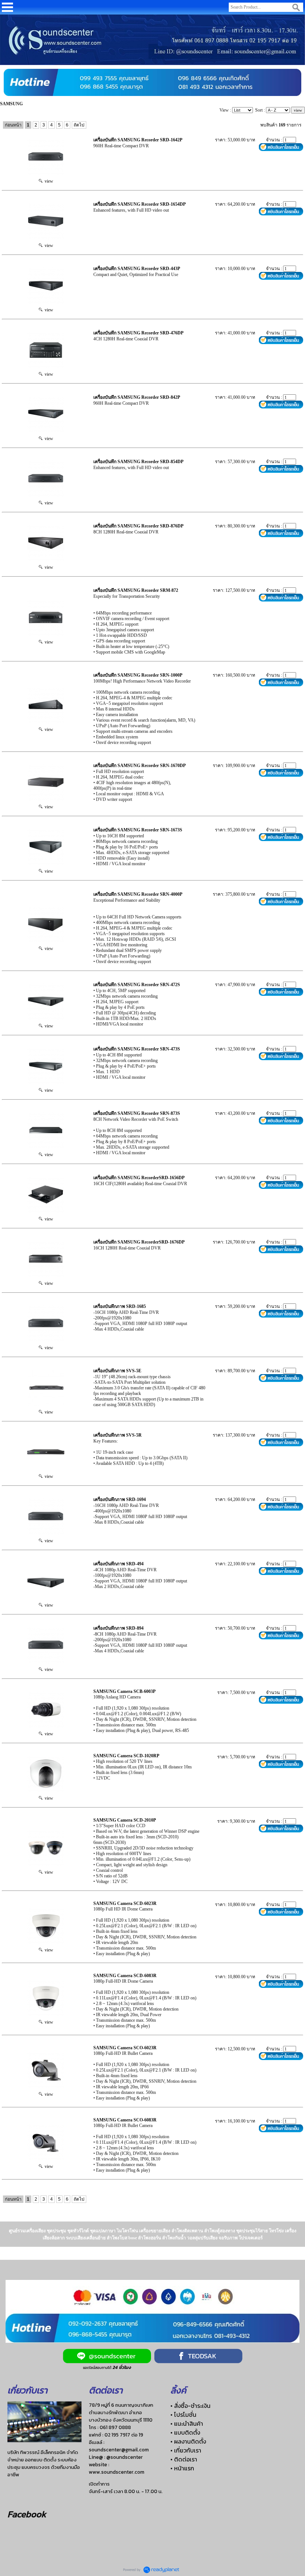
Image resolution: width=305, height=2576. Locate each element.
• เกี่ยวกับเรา (186, 2450)
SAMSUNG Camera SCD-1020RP (126, 1756)
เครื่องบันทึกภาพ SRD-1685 (120, 1306)
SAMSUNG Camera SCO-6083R (125, 2120)
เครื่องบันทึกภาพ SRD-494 (118, 1564)
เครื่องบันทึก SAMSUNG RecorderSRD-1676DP (139, 1242)
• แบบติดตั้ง (185, 2432)
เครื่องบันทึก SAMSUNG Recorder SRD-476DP (138, 333)
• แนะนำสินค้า (187, 2423)
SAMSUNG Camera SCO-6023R (125, 2048)
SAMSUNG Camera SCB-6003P (124, 1691)
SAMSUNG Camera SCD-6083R (125, 1976)
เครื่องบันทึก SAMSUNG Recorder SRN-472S (137, 985)
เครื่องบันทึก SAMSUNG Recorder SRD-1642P (138, 140)
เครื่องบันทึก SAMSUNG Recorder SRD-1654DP (139, 204)
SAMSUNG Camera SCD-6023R (125, 1903)
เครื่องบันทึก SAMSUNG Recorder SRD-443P (137, 269)
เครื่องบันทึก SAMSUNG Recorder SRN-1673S (138, 830)
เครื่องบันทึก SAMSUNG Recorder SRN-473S (137, 1049)
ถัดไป (79, 125)
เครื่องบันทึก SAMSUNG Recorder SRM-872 (136, 590)
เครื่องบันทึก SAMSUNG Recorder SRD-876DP (138, 526)
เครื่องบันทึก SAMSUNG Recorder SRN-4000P (138, 894)
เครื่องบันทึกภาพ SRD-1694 (120, 1499)
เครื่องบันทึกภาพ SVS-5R (118, 1435)
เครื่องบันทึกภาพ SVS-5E (117, 1371)
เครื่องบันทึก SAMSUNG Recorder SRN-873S (137, 1113)
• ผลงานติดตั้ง (188, 2441)
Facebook (27, 2514)
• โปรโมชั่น (183, 2415)
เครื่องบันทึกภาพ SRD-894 (118, 1628)
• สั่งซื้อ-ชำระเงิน (190, 2406)
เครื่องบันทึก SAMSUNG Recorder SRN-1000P (138, 675)
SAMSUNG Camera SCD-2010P (125, 1820)
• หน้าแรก (182, 2468)
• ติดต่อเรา (184, 2459)
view (48, 181)
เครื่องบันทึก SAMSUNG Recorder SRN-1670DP (139, 766)
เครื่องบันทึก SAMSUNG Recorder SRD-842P (137, 397)
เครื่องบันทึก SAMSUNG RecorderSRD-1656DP (139, 1178)
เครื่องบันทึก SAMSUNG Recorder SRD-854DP (138, 462)
